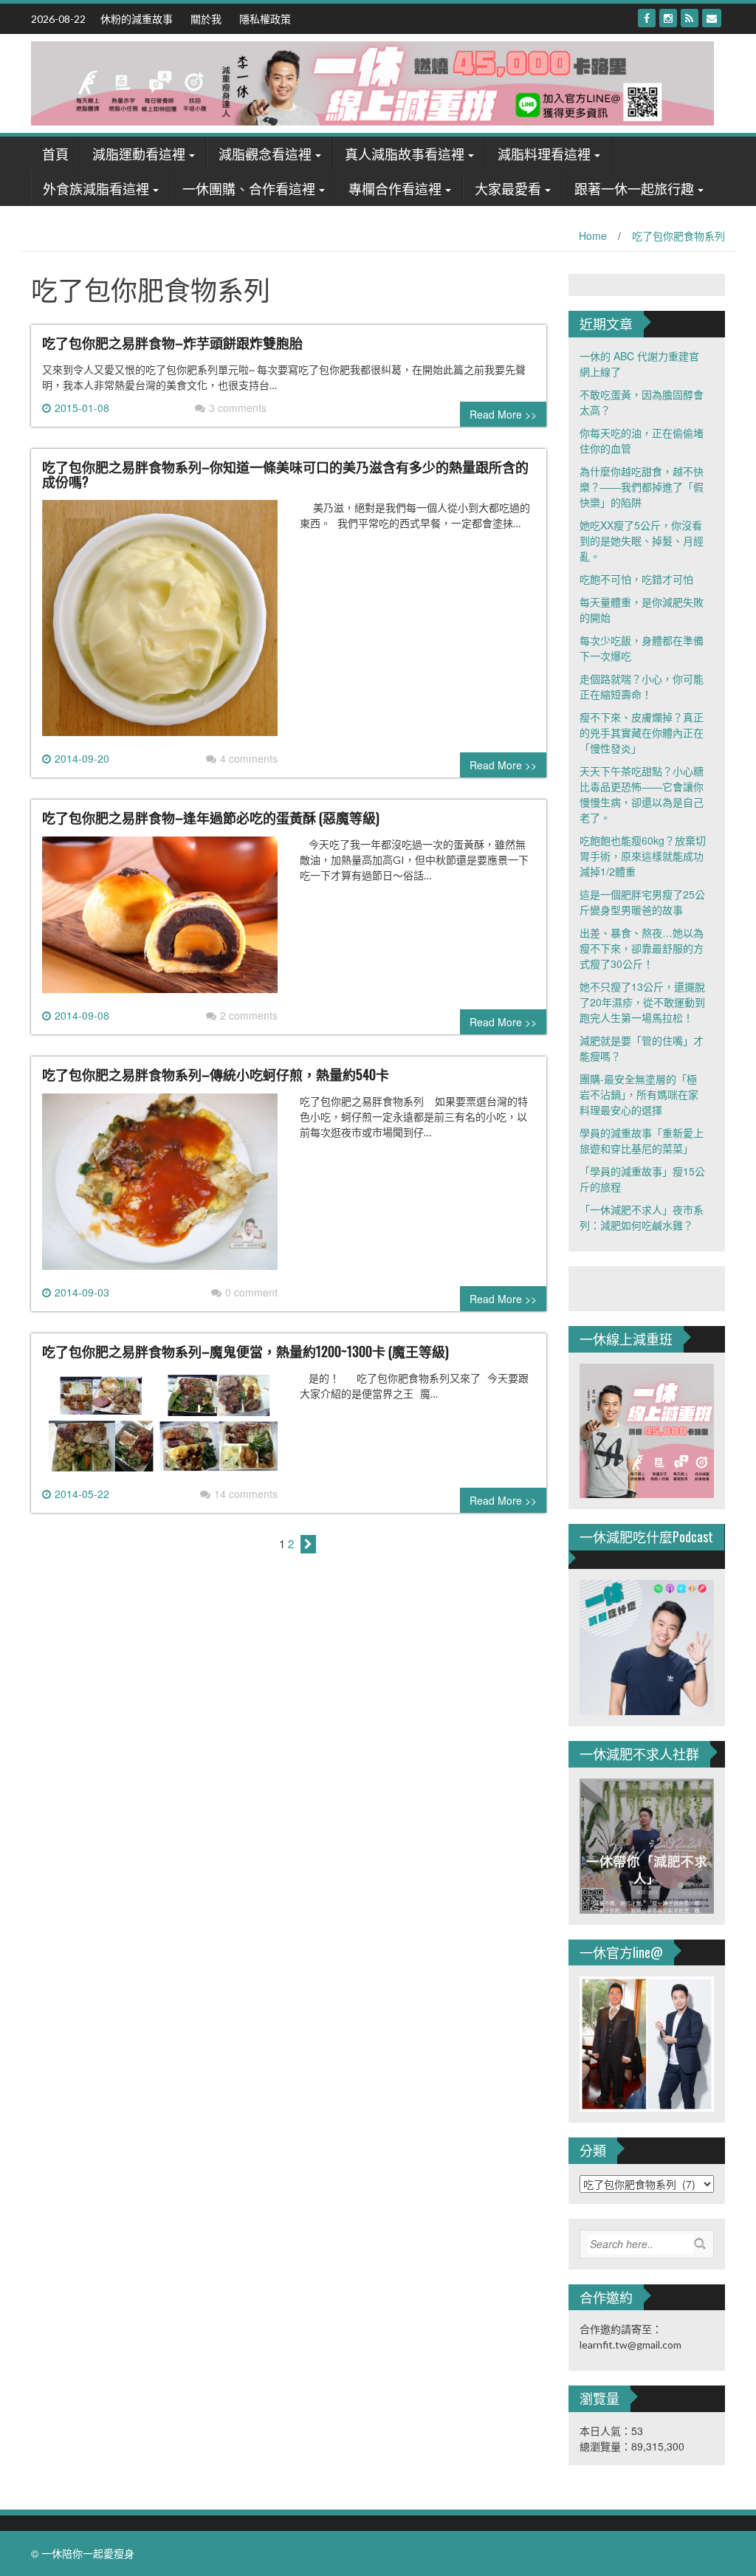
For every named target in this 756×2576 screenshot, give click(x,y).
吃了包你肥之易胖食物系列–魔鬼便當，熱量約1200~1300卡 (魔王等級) (245, 1351)
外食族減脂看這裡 (96, 188)
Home (593, 236)
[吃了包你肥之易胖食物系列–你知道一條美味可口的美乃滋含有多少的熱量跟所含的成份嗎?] (160, 624)
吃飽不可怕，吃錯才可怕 (636, 579)
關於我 (206, 18)
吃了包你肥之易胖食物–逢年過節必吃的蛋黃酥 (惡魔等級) (211, 817)
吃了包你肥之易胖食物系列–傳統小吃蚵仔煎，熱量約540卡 (216, 1074)
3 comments (238, 408)
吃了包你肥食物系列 (678, 236)
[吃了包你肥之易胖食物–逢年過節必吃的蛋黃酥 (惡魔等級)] (160, 920)
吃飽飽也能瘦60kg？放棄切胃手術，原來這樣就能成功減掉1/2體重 (643, 856)
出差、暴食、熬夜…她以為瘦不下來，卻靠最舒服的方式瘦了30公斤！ (642, 948)
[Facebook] (647, 18)
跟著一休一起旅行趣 (634, 188)
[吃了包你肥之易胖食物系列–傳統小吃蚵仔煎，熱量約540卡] (160, 1187)
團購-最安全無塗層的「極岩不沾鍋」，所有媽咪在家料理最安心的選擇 (639, 1094)
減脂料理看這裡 (544, 154)
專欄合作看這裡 (395, 188)
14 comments (246, 1494)
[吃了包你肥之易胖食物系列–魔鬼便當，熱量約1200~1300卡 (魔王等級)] (160, 1426)
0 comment (251, 1292)
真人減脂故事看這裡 (405, 154)
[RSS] (690, 18)
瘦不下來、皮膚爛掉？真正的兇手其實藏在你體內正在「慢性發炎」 (642, 732)
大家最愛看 (508, 188)
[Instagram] (668, 18)
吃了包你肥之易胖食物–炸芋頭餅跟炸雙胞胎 (172, 343)
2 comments (249, 1015)
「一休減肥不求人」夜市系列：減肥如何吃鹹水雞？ (642, 1217)
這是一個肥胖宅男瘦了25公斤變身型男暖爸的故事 (642, 902)
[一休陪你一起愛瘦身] (372, 82)
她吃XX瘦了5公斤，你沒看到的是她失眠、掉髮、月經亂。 (642, 540)
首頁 (55, 154)
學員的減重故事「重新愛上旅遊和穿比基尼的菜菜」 (642, 1140)
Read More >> (503, 414)
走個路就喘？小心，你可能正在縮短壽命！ (642, 686)
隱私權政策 (265, 18)
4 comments (249, 758)
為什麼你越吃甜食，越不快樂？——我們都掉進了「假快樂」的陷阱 (642, 487)
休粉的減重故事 (137, 18)
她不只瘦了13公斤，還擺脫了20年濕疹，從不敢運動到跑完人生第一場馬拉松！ (642, 1002)
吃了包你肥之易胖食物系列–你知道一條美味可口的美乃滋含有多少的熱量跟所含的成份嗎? (285, 474)
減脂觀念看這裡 (265, 154)
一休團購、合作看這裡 (249, 188)
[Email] (712, 18)
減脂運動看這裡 (139, 154)
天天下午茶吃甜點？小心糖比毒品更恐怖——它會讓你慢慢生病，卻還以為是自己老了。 (642, 794)
